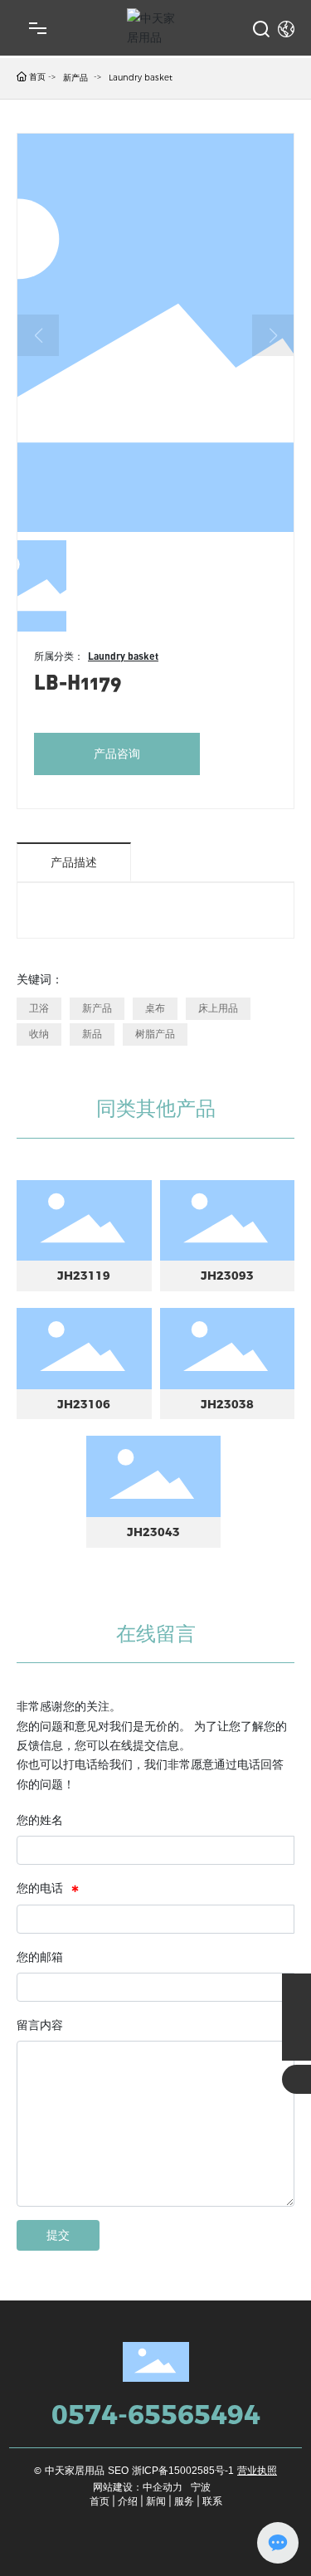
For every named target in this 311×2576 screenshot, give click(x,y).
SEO (118, 2471)
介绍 (128, 2501)
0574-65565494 (156, 2415)
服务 (184, 2501)
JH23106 (84, 1404)
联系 (212, 2501)
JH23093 (227, 1276)
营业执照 (257, 2470)
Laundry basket (141, 78)
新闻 (156, 2501)
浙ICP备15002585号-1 (183, 2471)
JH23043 (153, 1532)
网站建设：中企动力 (138, 2487)
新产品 (75, 78)
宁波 (201, 2487)
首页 (100, 2501)
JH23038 (227, 1404)
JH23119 (84, 1276)
